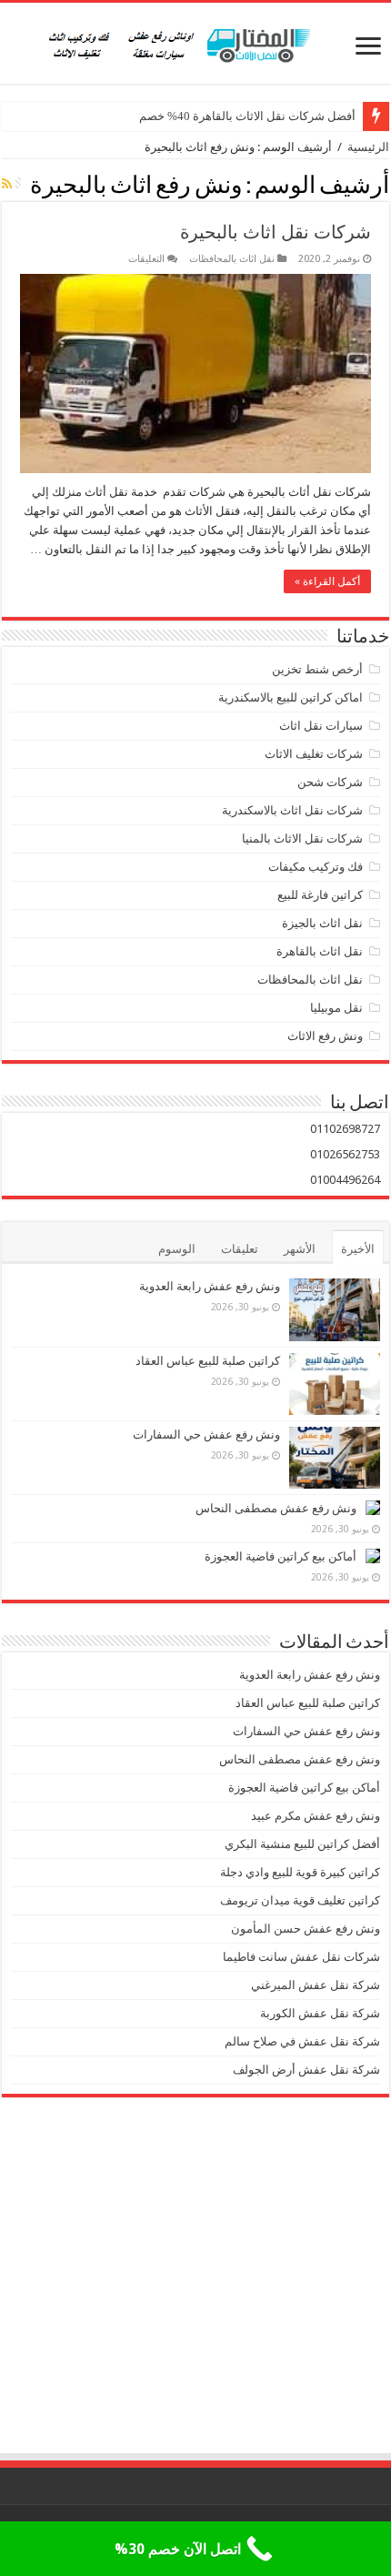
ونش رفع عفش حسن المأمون (306, 1929)
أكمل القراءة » (327, 581)
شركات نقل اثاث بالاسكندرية (292, 810)
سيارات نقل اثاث (321, 726)
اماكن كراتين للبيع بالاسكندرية (291, 697)
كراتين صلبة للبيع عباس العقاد (206, 1361)
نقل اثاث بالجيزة (322, 923)
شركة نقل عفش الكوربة (319, 2013)
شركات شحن (330, 782)
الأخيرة (358, 1249)
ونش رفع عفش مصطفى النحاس (276, 1508)
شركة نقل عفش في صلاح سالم (302, 2041)
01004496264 (345, 1180)
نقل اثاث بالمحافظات (232, 259)
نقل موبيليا (336, 1008)
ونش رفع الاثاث (325, 1036)
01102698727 (345, 1129)
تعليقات (240, 1249)
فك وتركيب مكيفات (316, 867)
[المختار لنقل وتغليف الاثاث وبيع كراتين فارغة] (195, 43)
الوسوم (177, 1249)
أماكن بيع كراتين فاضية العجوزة (279, 1556)
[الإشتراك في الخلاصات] (7, 184)
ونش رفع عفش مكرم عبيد (316, 1816)
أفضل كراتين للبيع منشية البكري (302, 1844)
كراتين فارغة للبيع (320, 895)
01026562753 (345, 1154)
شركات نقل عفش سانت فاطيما (301, 1957)
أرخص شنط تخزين (317, 669)
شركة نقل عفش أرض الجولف (305, 2070)
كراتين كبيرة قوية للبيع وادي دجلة (300, 1872)
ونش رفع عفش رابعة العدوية (208, 1286)
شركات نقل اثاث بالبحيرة (276, 232)
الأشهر (300, 1249)
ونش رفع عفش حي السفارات (206, 1434)
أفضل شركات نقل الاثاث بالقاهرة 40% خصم (247, 116)
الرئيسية (368, 147)
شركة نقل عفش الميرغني (316, 1985)
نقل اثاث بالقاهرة (320, 951)
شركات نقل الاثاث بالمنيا (302, 838)
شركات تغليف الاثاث (314, 754)
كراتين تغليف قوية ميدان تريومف (300, 1900)
